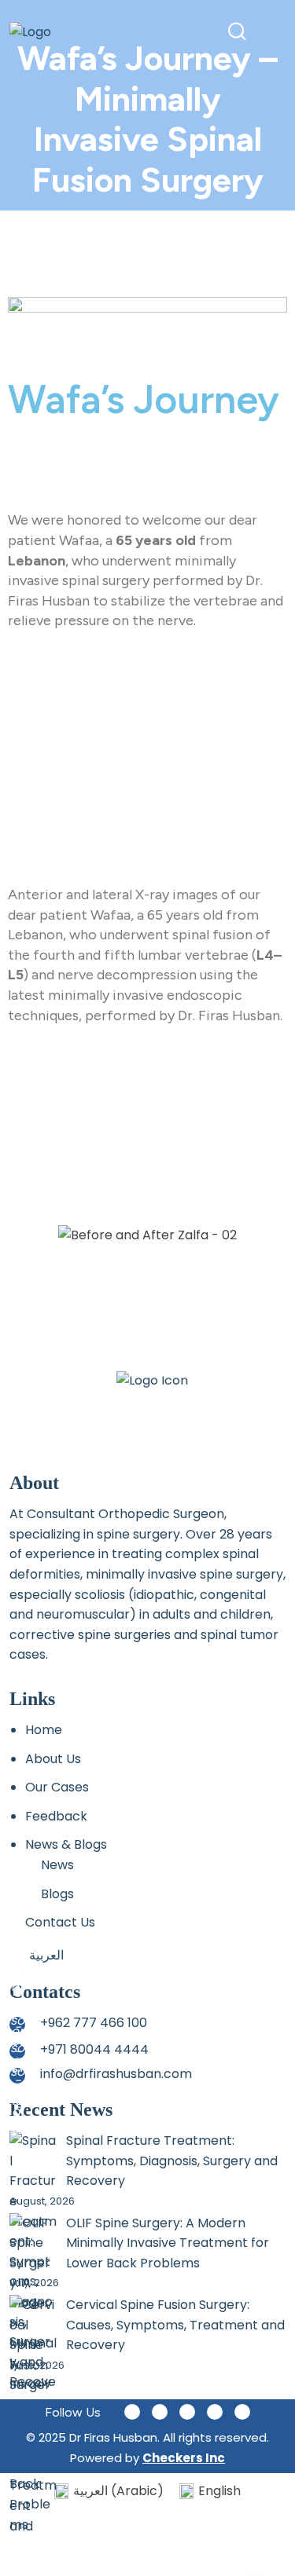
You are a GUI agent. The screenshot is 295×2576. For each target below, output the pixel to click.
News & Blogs (66, 1844)
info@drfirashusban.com (116, 2074)
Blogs (57, 1894)
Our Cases (57, 1787)
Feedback (56, 1816)
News (57, 1865)
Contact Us (60, 1922)
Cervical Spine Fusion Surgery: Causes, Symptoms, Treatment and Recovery (175, 2325)
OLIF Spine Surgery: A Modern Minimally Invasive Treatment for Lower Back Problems (168, 2243)
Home (44, 1730)
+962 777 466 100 (94, 2023)
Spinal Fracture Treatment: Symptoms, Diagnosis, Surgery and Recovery (172, 2161)
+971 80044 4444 (94, 2049)
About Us (53, 1759)
